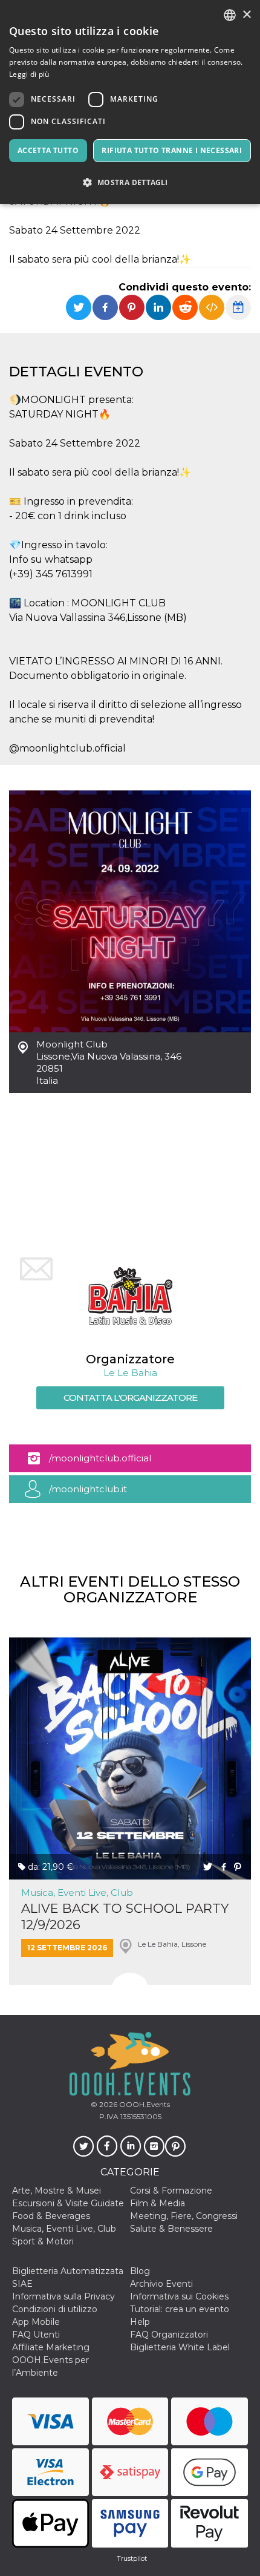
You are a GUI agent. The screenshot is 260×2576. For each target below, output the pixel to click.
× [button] (246, 15)
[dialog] (130, 102)
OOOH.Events (144, 2104)
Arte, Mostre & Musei (57, 2191)
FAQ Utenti (36, 2335)
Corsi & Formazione (171, 2191)
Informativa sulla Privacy (63, 2296)
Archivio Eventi (161, 2284)
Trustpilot (132, 2558)
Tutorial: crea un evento (180, 2309)
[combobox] (230, 15)
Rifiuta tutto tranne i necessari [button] (172, 150)
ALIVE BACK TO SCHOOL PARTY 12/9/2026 (125, 1916)
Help (140, 2322)
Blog (140, 2271)
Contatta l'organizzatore (130, 1398)
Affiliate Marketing (51, 2347)
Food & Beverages (51, 2216)
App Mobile (36, 2322)
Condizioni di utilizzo (55, 2309)
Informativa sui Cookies (179, 2296)
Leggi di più (29, 74)
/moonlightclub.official (100, 1458)
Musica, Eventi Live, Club (77, 1893)
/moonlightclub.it (88, 1489)
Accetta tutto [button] (48, 150)
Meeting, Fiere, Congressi (184, 2216)
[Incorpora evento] (212, 307)
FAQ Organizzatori (169, 2335)
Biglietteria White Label (180, 2347)
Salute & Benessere (171, 2229)
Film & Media (158, 2203)
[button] (130, 182)
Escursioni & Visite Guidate (68, 2203)
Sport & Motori (43, 2241)
